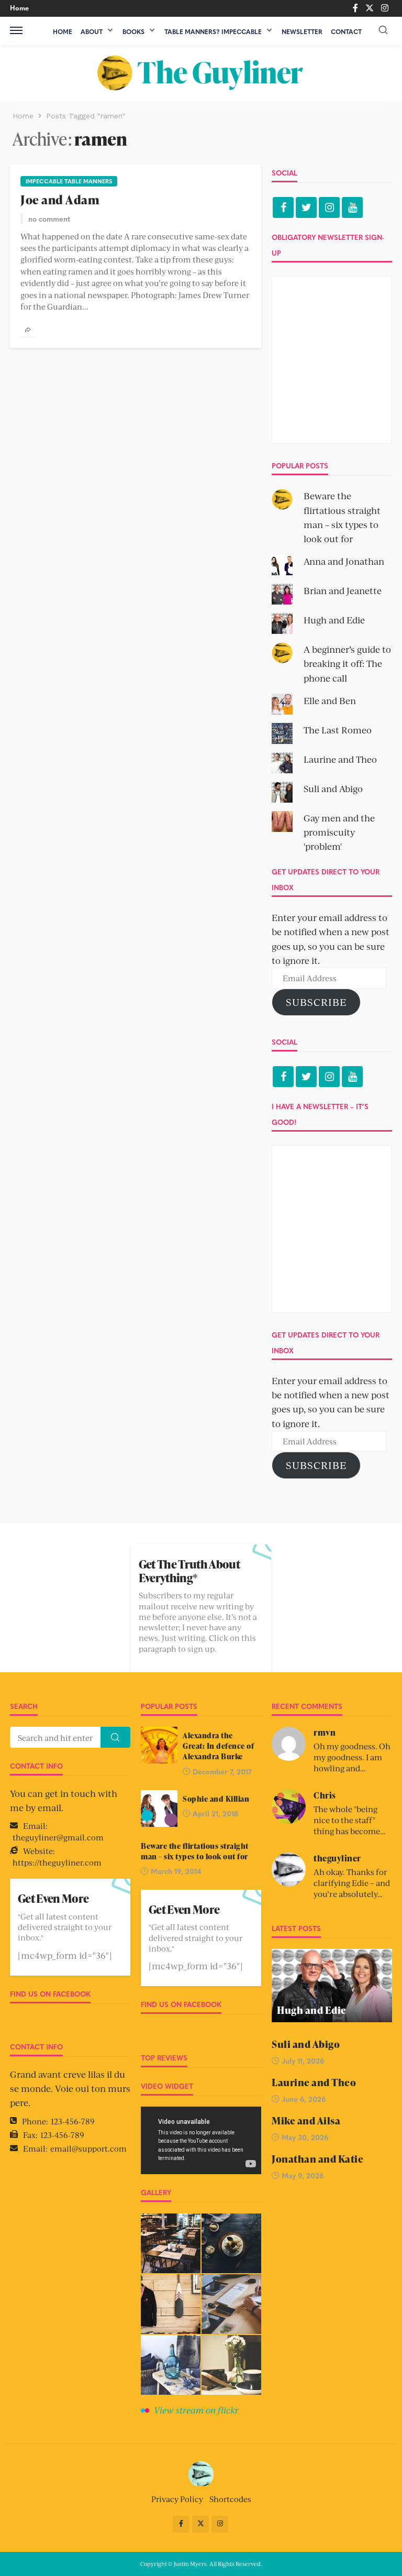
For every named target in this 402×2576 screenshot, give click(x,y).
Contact (346, 31)
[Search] (383, 30)
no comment (49, 218)
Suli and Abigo (333, 788)
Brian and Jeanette (343, 590)
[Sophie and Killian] (159, 1808)
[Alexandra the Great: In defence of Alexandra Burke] (159, 1745)
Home (19, 8)
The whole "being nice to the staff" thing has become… (349, 1820)
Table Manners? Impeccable (213, 31)
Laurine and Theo (340, 759)
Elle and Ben (330, 700)
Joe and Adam (60, 200)
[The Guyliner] (201, 73)
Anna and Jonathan (344, 561)
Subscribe (316, 1002)
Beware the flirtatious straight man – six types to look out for (195, 1851)
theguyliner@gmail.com (58, 1837)
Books (133, 31)
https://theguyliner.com (57, 1862)
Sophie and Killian (216, 1799)
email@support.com (88, 2148)
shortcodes (230, 2499)
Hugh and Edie (334, 620)
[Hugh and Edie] (332, 1986)
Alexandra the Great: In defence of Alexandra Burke (218, 1746)
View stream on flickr (196, 2410)
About (92, 31)
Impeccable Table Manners (69, 181)
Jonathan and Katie (317, 2159)
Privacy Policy (177, 2499)
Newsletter (302, 31)
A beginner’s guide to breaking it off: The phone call (347, 663)
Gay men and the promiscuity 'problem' (339, 832)
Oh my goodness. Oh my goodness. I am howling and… (352, 1757)
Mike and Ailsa (306, 2121)
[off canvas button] (16, 30)
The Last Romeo (338, 730)
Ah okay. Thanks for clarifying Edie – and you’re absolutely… (352, 1883)
